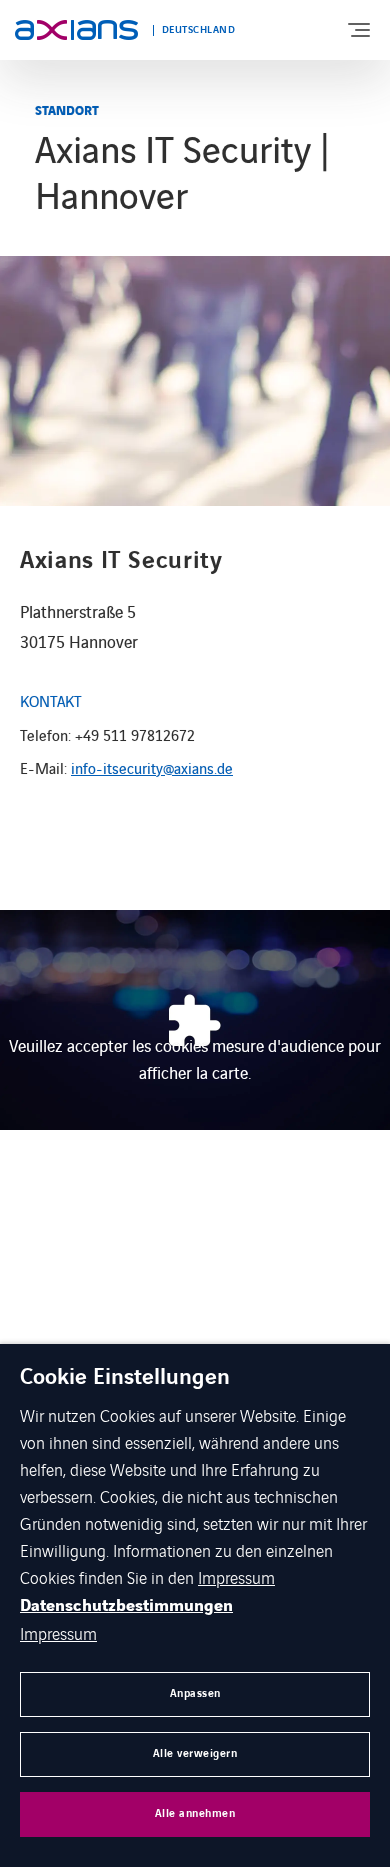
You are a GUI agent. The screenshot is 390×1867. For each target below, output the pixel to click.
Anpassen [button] (195, 1693)
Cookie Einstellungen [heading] (125, 1378)
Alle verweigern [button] (195, 1753)
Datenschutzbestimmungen (126, 1606)
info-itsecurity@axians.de (152, 767)
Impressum (236, 1577)
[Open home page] (76, 30)
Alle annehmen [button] (195, 1813)
